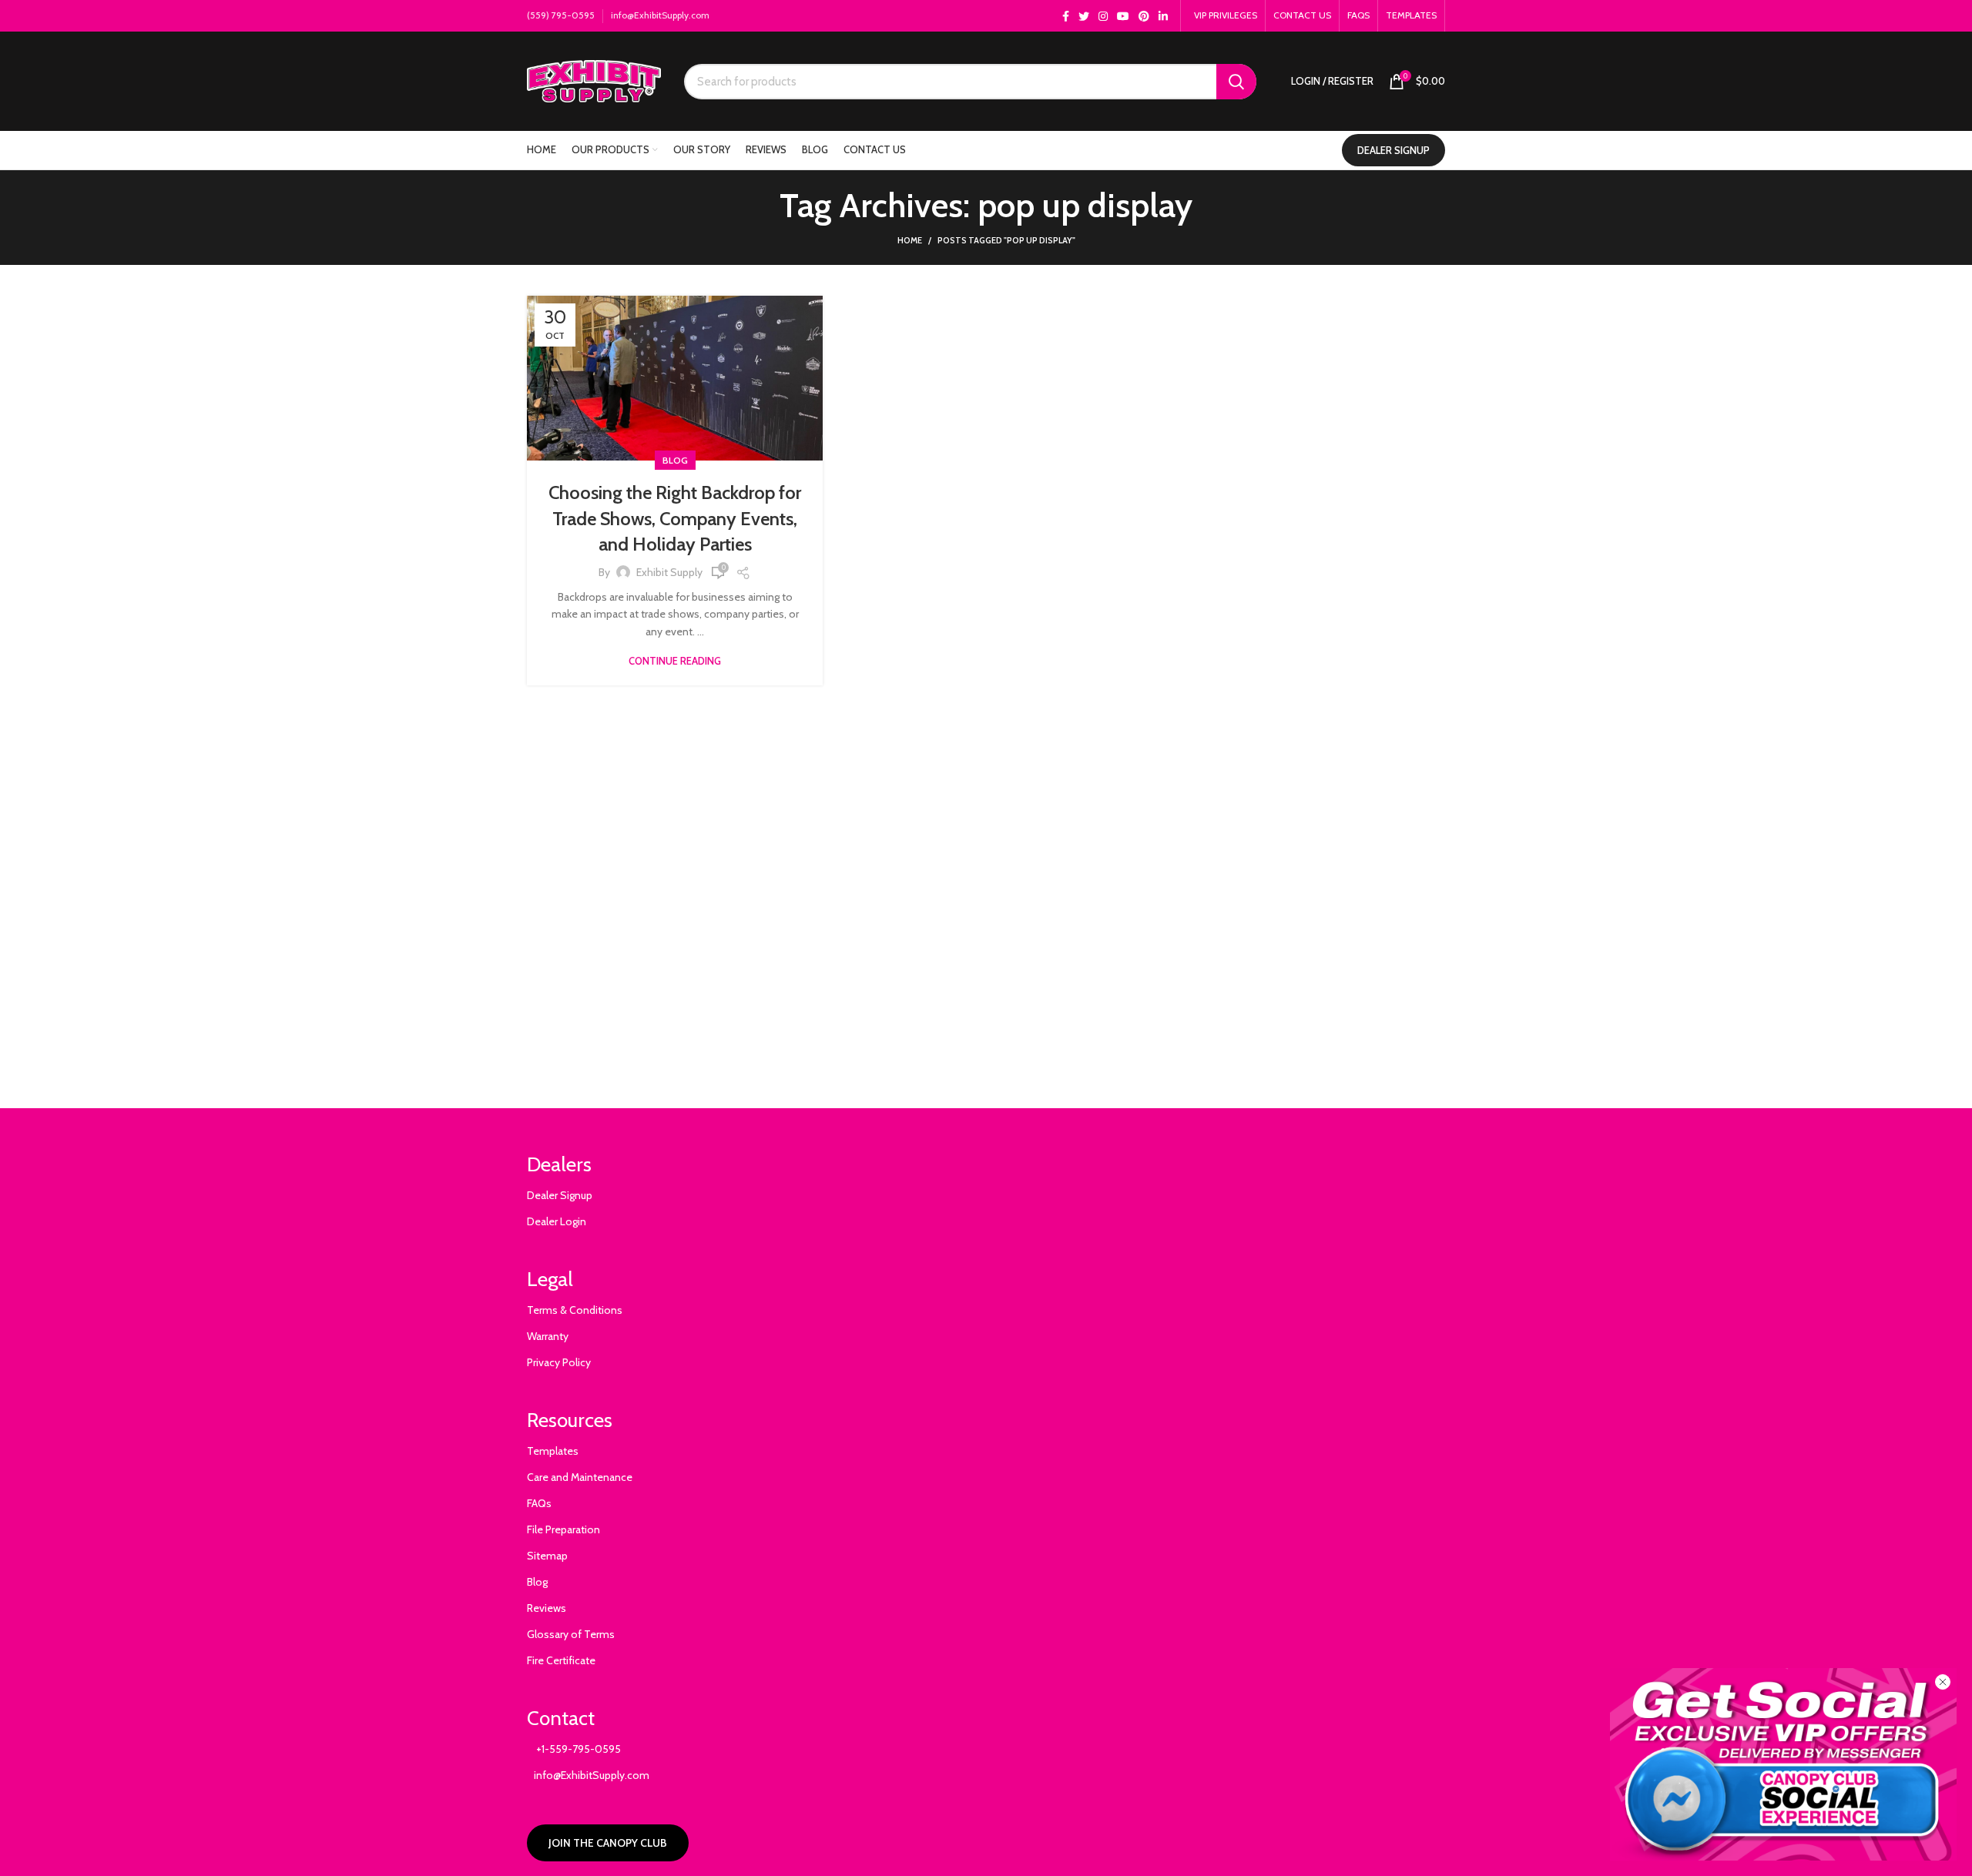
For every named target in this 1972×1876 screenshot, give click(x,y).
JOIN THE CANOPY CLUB (608, 1843)
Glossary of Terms (571, 1634)
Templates (553, 1451)
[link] (1783, 1764)
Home (910, 240)
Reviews (547, 1608)
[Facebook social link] (1066, 16)
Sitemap (547, 1556)
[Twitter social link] (1084, 16)
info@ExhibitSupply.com (660, 15)
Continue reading (675, 661)
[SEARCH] (1236, 82)
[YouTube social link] (1123, 16)
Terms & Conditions (575, 1310)
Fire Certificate (561, 1660)
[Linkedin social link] (1163, 16)
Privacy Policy (559, 1362)
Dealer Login (557, 1221)
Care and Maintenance (580, 1477)
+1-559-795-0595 (574, 1749)
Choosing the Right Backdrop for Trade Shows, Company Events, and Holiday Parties (675, 518)
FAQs (539, 1503)
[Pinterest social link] (1144, 16)
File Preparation (563, 1529)
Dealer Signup (560, 1195)
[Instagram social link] (1103, 16)
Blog (675, 460)
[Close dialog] (1943, 1682)
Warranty (548, 1336)
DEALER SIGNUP (1393, 150)
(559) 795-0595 (561, 15)
